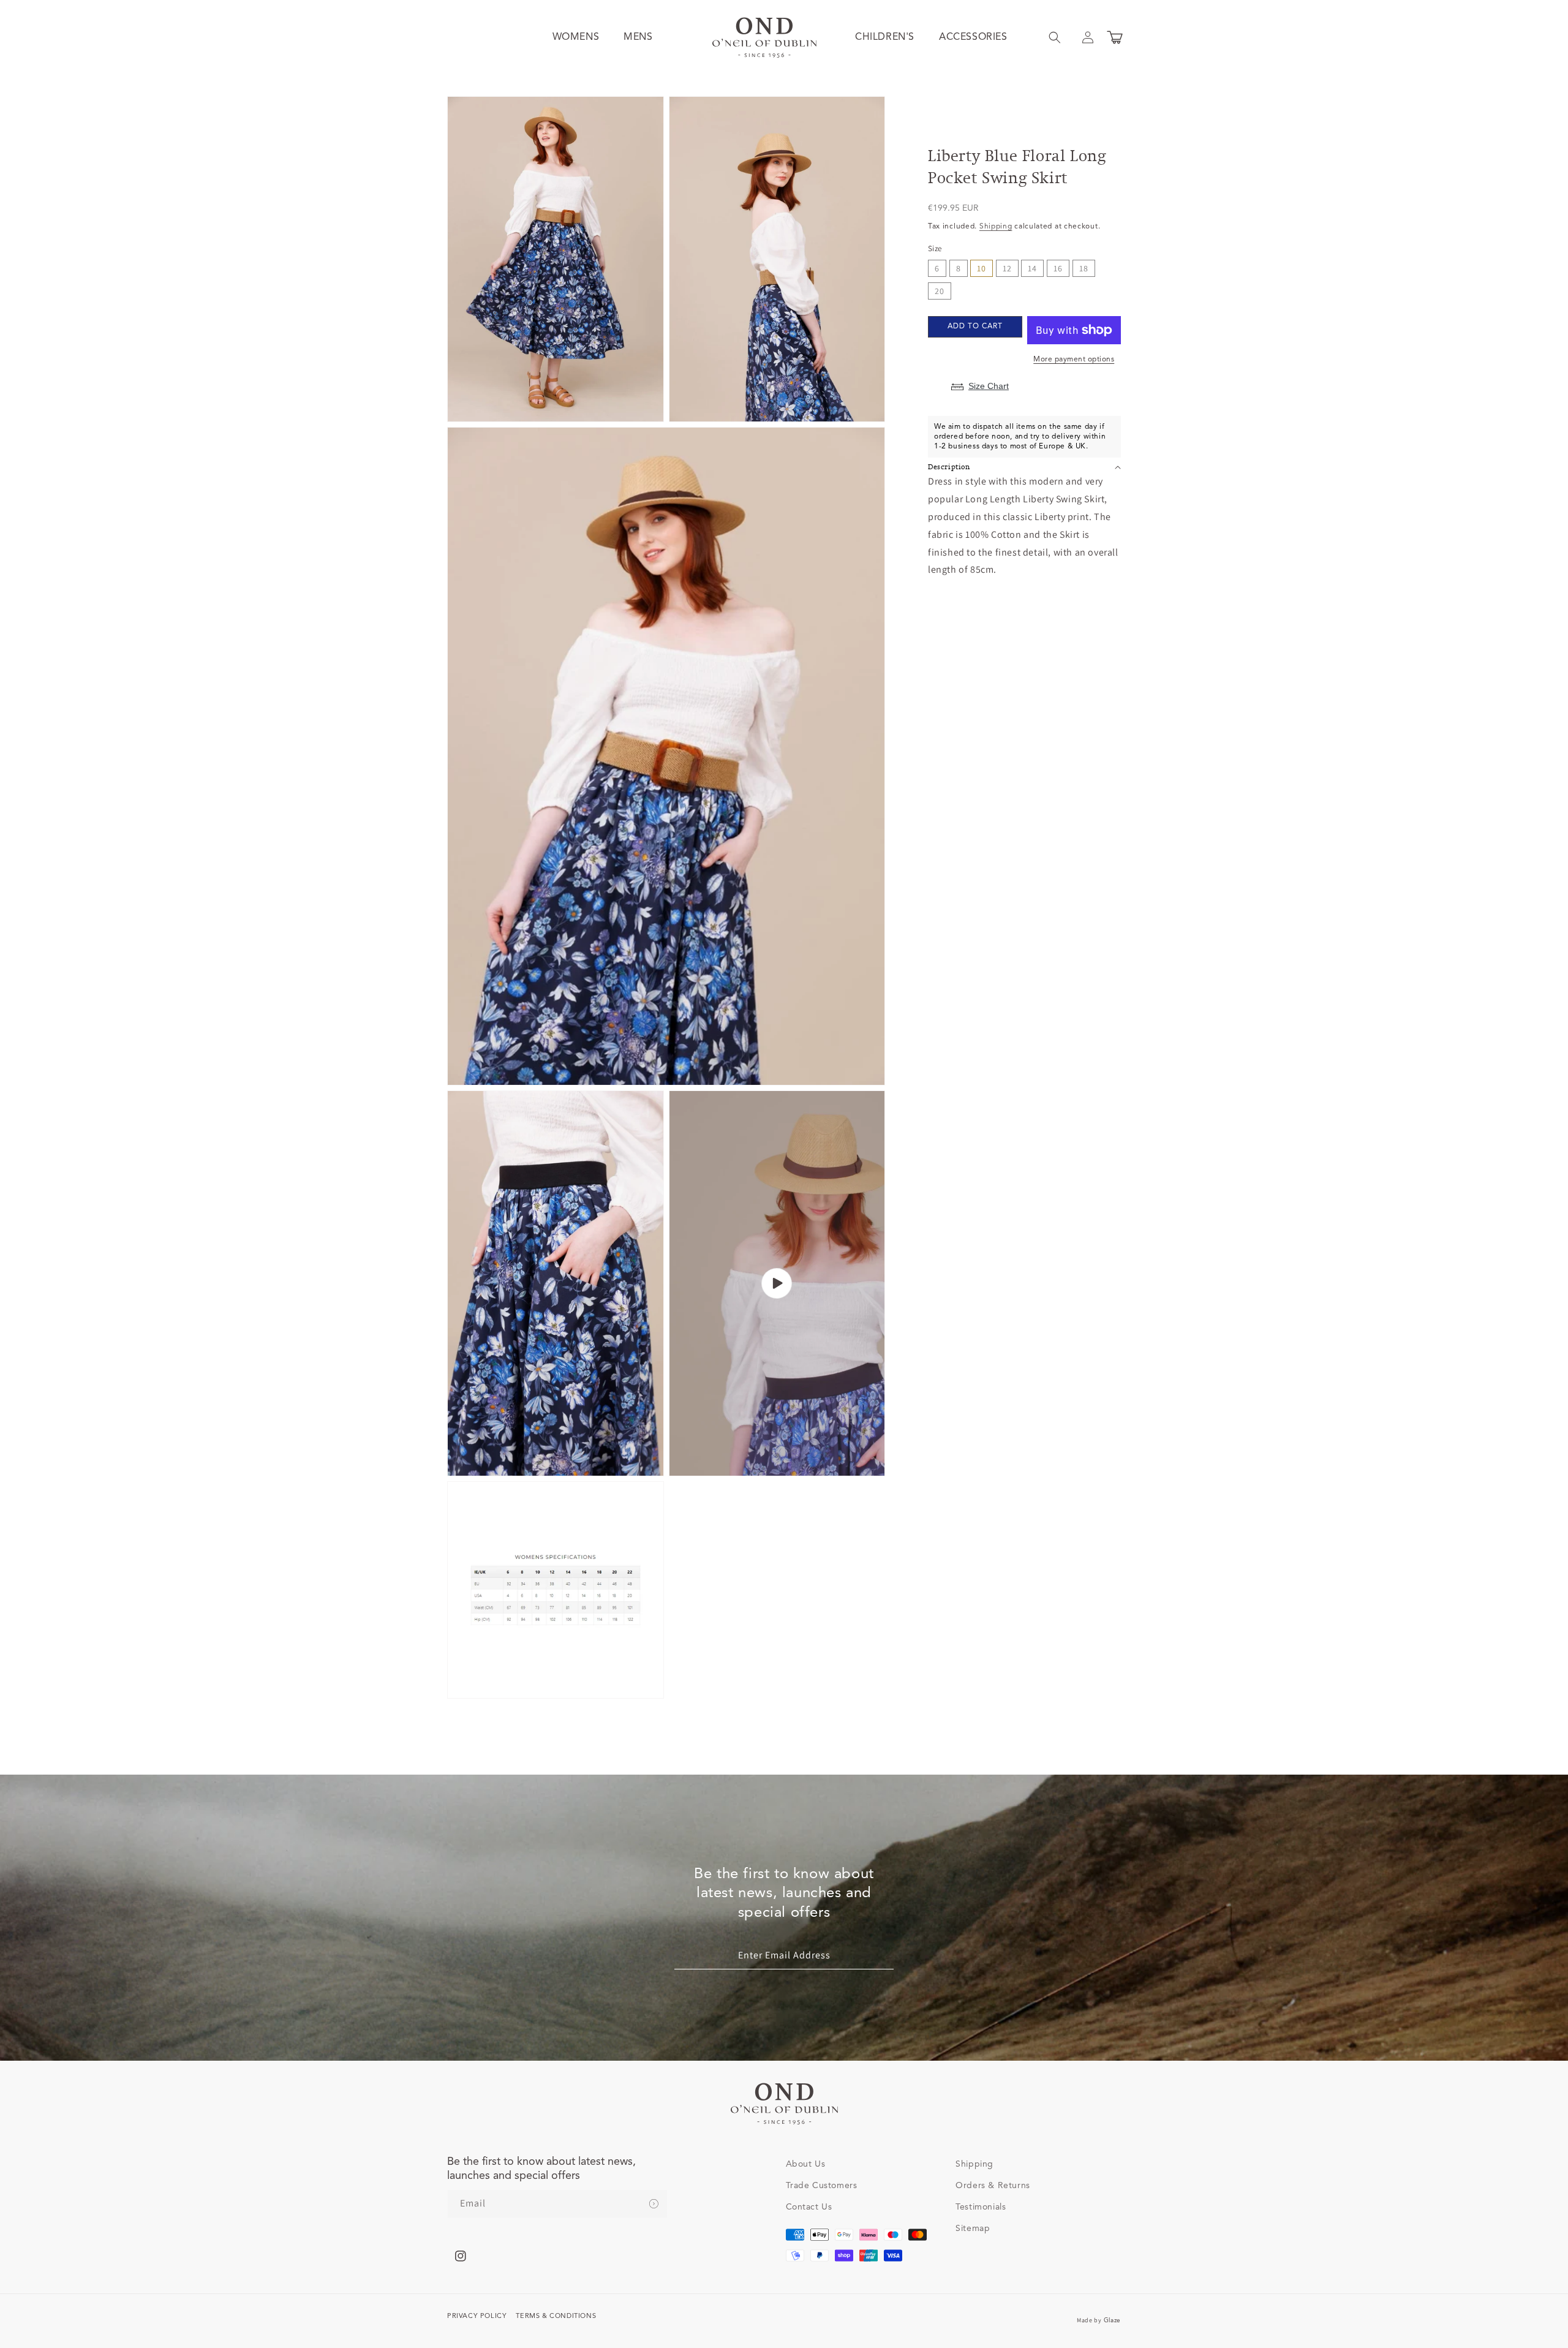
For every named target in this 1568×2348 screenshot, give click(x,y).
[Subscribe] (654, 2204)
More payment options (1074, 360)
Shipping (996, 227)
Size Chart (989, 386)
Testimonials (981, 2207)
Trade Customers (822, 2186)
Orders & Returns (993, 2186)
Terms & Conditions (556, 2316)
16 (1058, 268)
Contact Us (809, 2207)
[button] (1055, 37)
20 (940, 291)
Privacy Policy (477, 2316)
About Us (806, 2164)
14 (1032, 268)
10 (982, 268)
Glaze (1113, 2320)
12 (1007, 268)
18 (1084, 268)
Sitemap (973, 2229)
